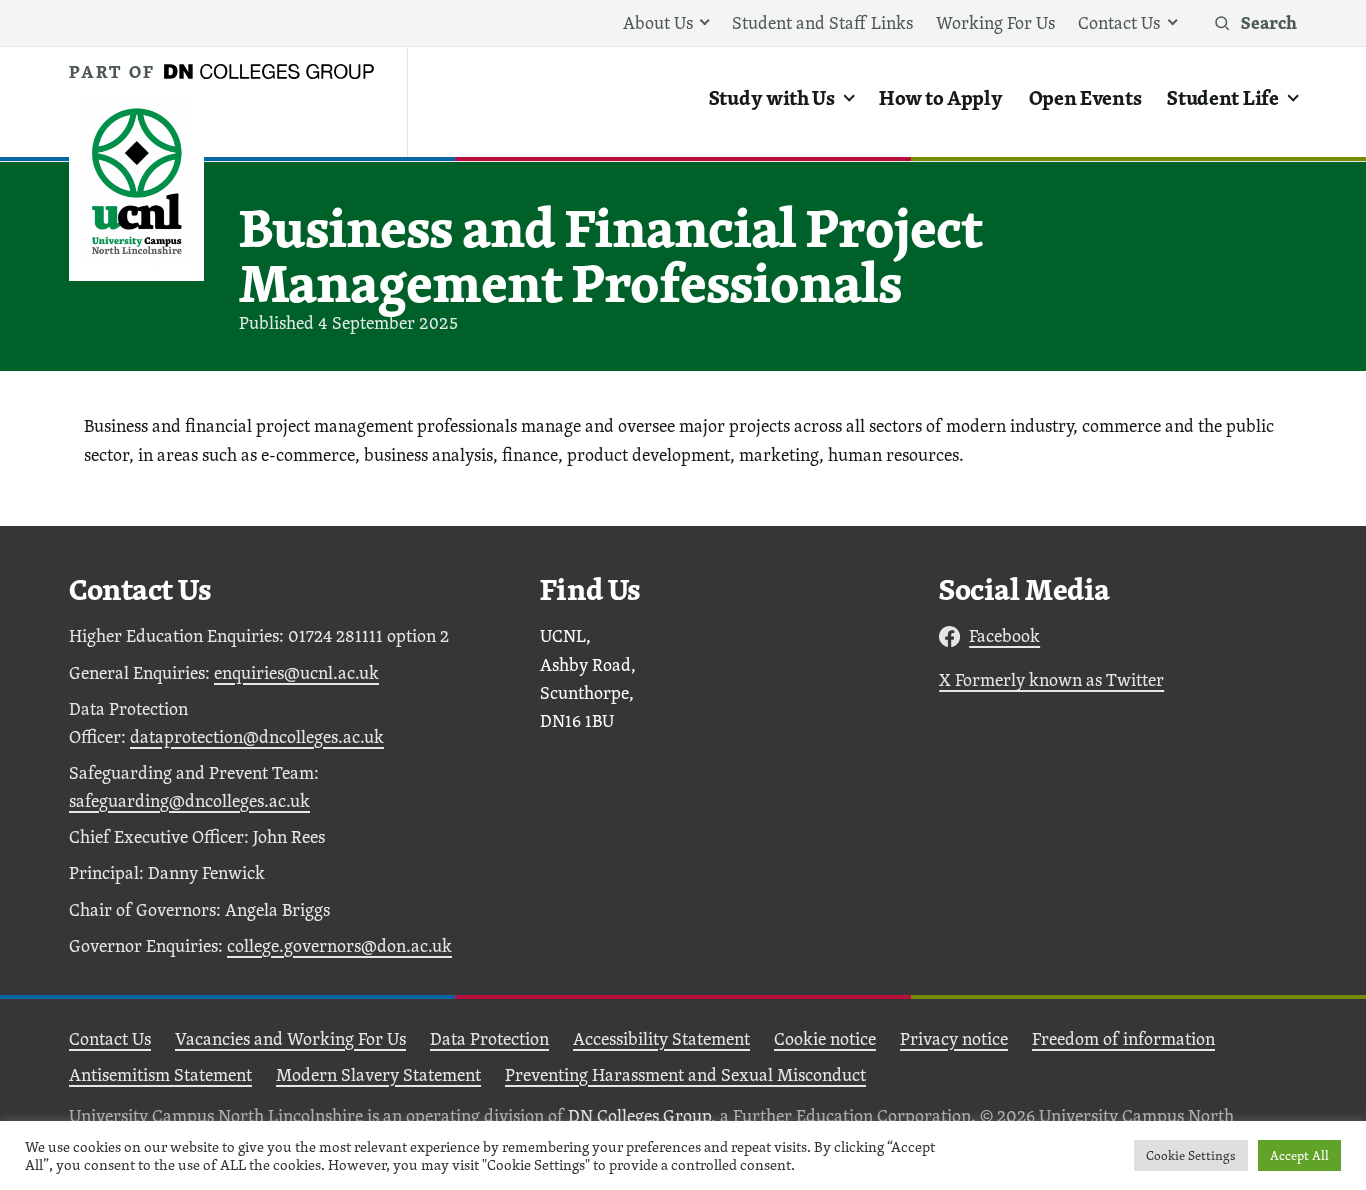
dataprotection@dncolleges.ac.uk (257, 736)
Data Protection (489, 1038)
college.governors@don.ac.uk (339, 945)
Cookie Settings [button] (1191, 1155)
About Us (658, 22)
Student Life (1222, 97)
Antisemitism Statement (160, 1074)
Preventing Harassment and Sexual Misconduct (685, 1074)
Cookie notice (825, 1038)
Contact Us (1119, 22)
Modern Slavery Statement (378, 1074)
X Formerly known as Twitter (1051, 679)
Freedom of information (1123, 1038)
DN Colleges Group (639, 1115)
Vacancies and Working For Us (290, 1038)
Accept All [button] (1299, 1155)
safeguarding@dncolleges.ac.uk (189, 800)
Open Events (1085, 97)
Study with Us (772, 97)
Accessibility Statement (661, 1038)
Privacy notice (954, 1038)
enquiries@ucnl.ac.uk (296, 672)
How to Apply (940, 97)
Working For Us (995, 22)
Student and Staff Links (822, 22)
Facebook (1004, 635)
